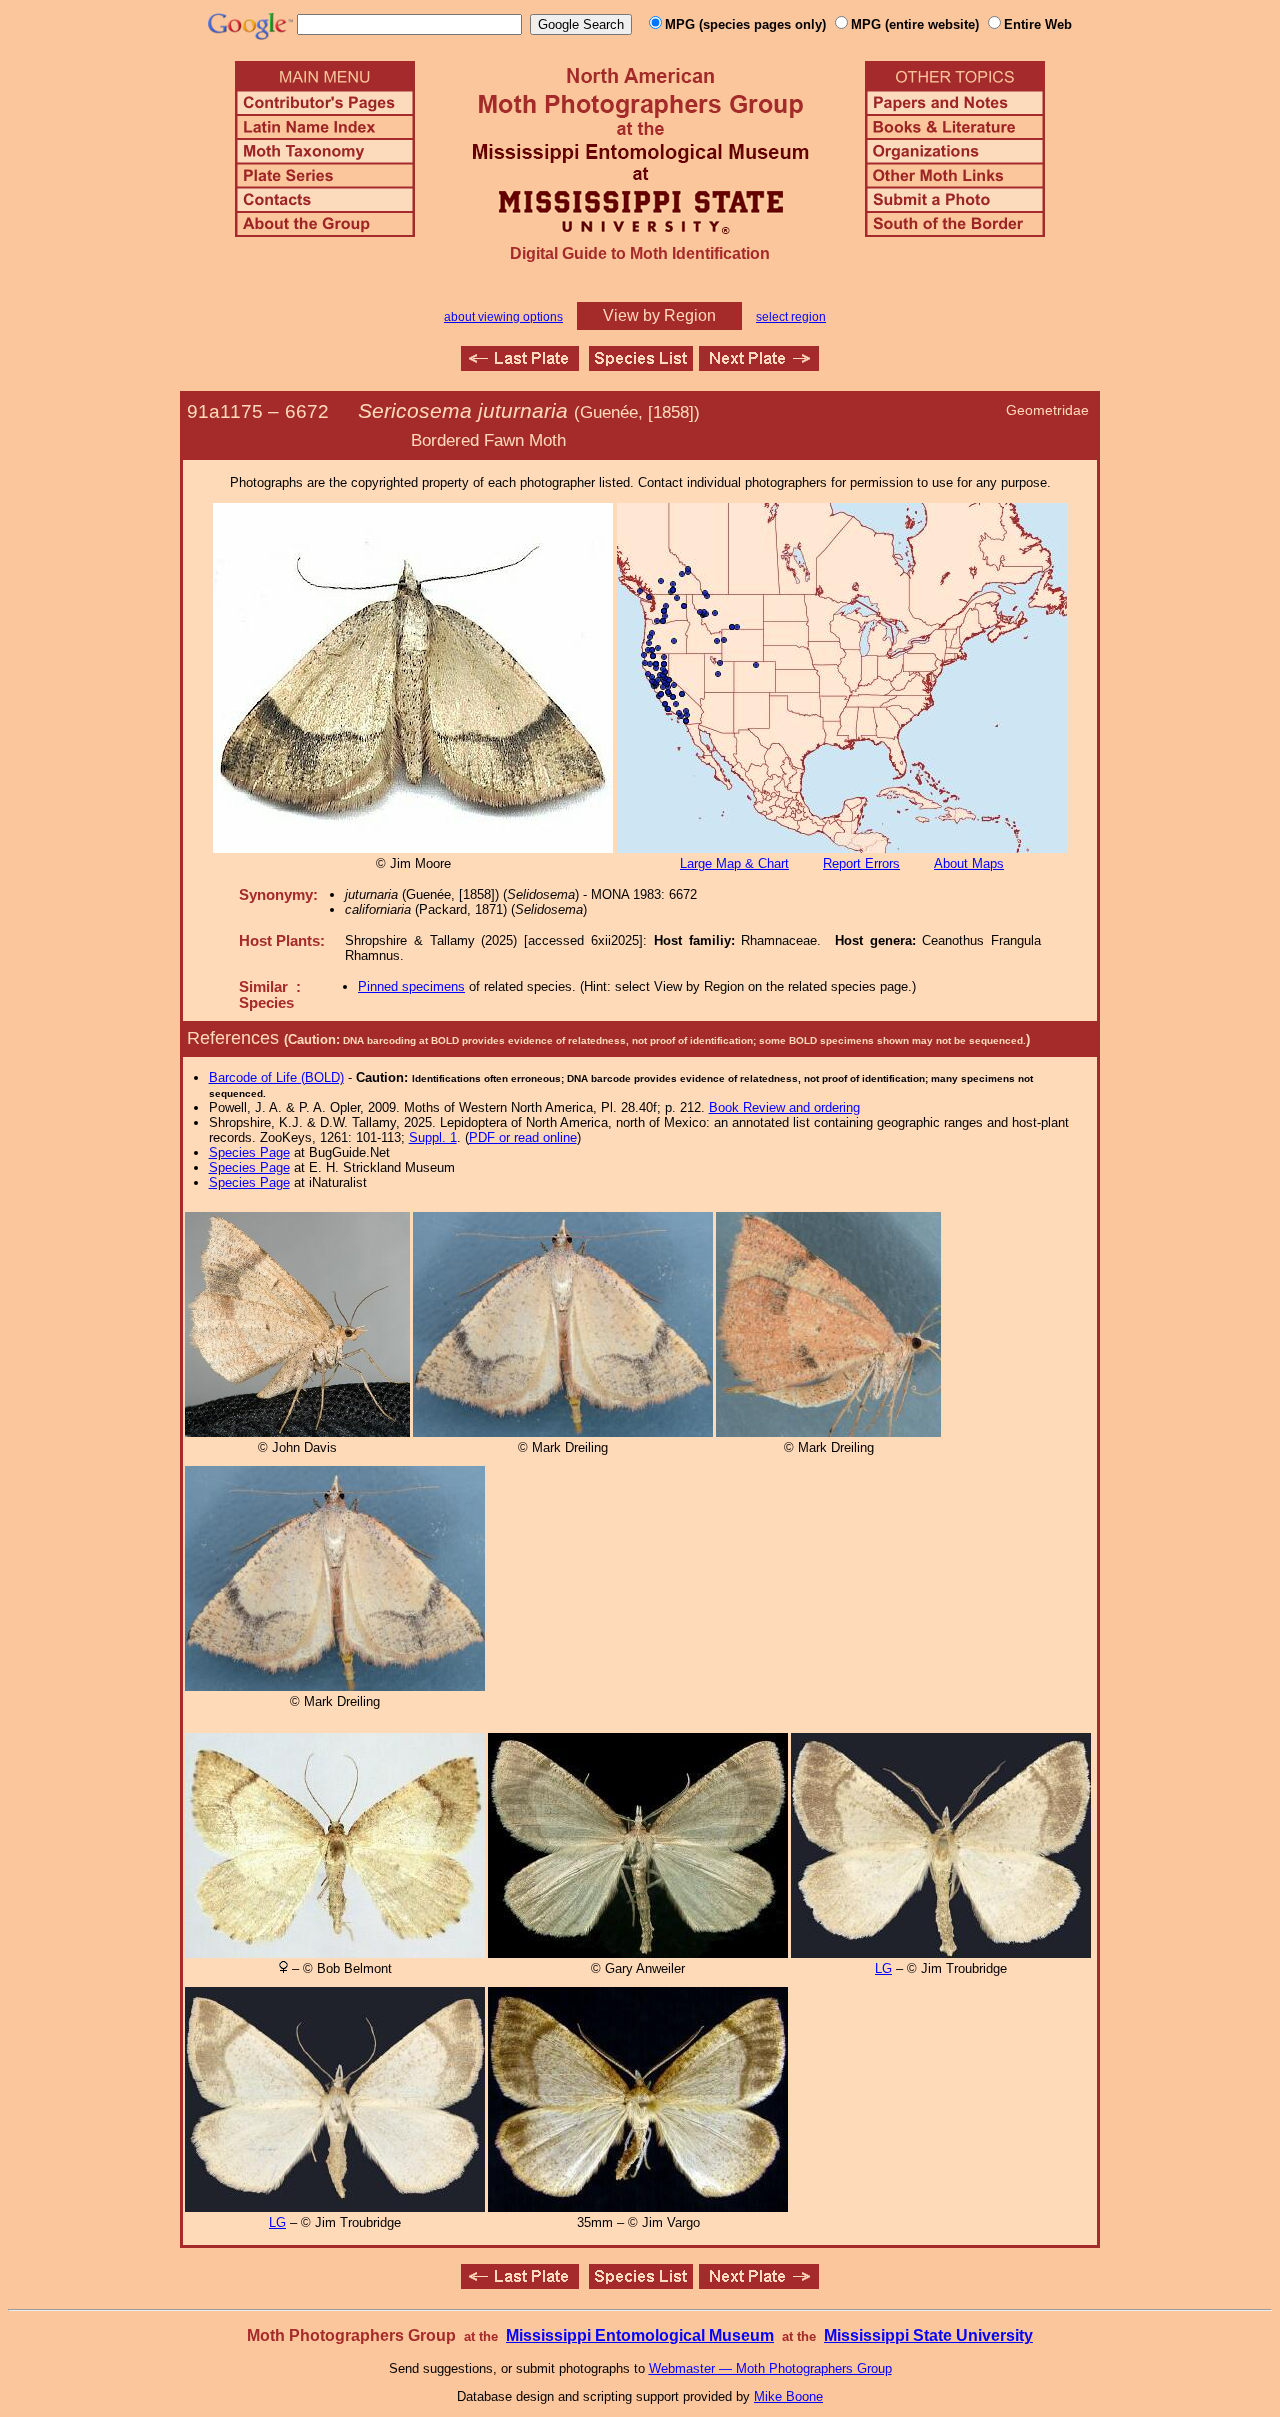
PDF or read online (523, 1137)
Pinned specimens (411, 986)
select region (791, 317)
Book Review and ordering (784, 1107)
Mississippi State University (928, 2335)
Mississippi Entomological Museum (640, 2335)
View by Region (659, 315)
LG (883, 1968)
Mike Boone (788, 2396)
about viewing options (503, 317)
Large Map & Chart (734, 863)
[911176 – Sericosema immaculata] (759, 365)
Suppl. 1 (433, 1137)
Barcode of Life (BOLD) (276, 1077)
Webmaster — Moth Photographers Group (770, 2368)
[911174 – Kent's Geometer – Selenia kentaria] (520, 365)
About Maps (969, 863)
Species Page (249, 1152)
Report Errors (861, 863)
